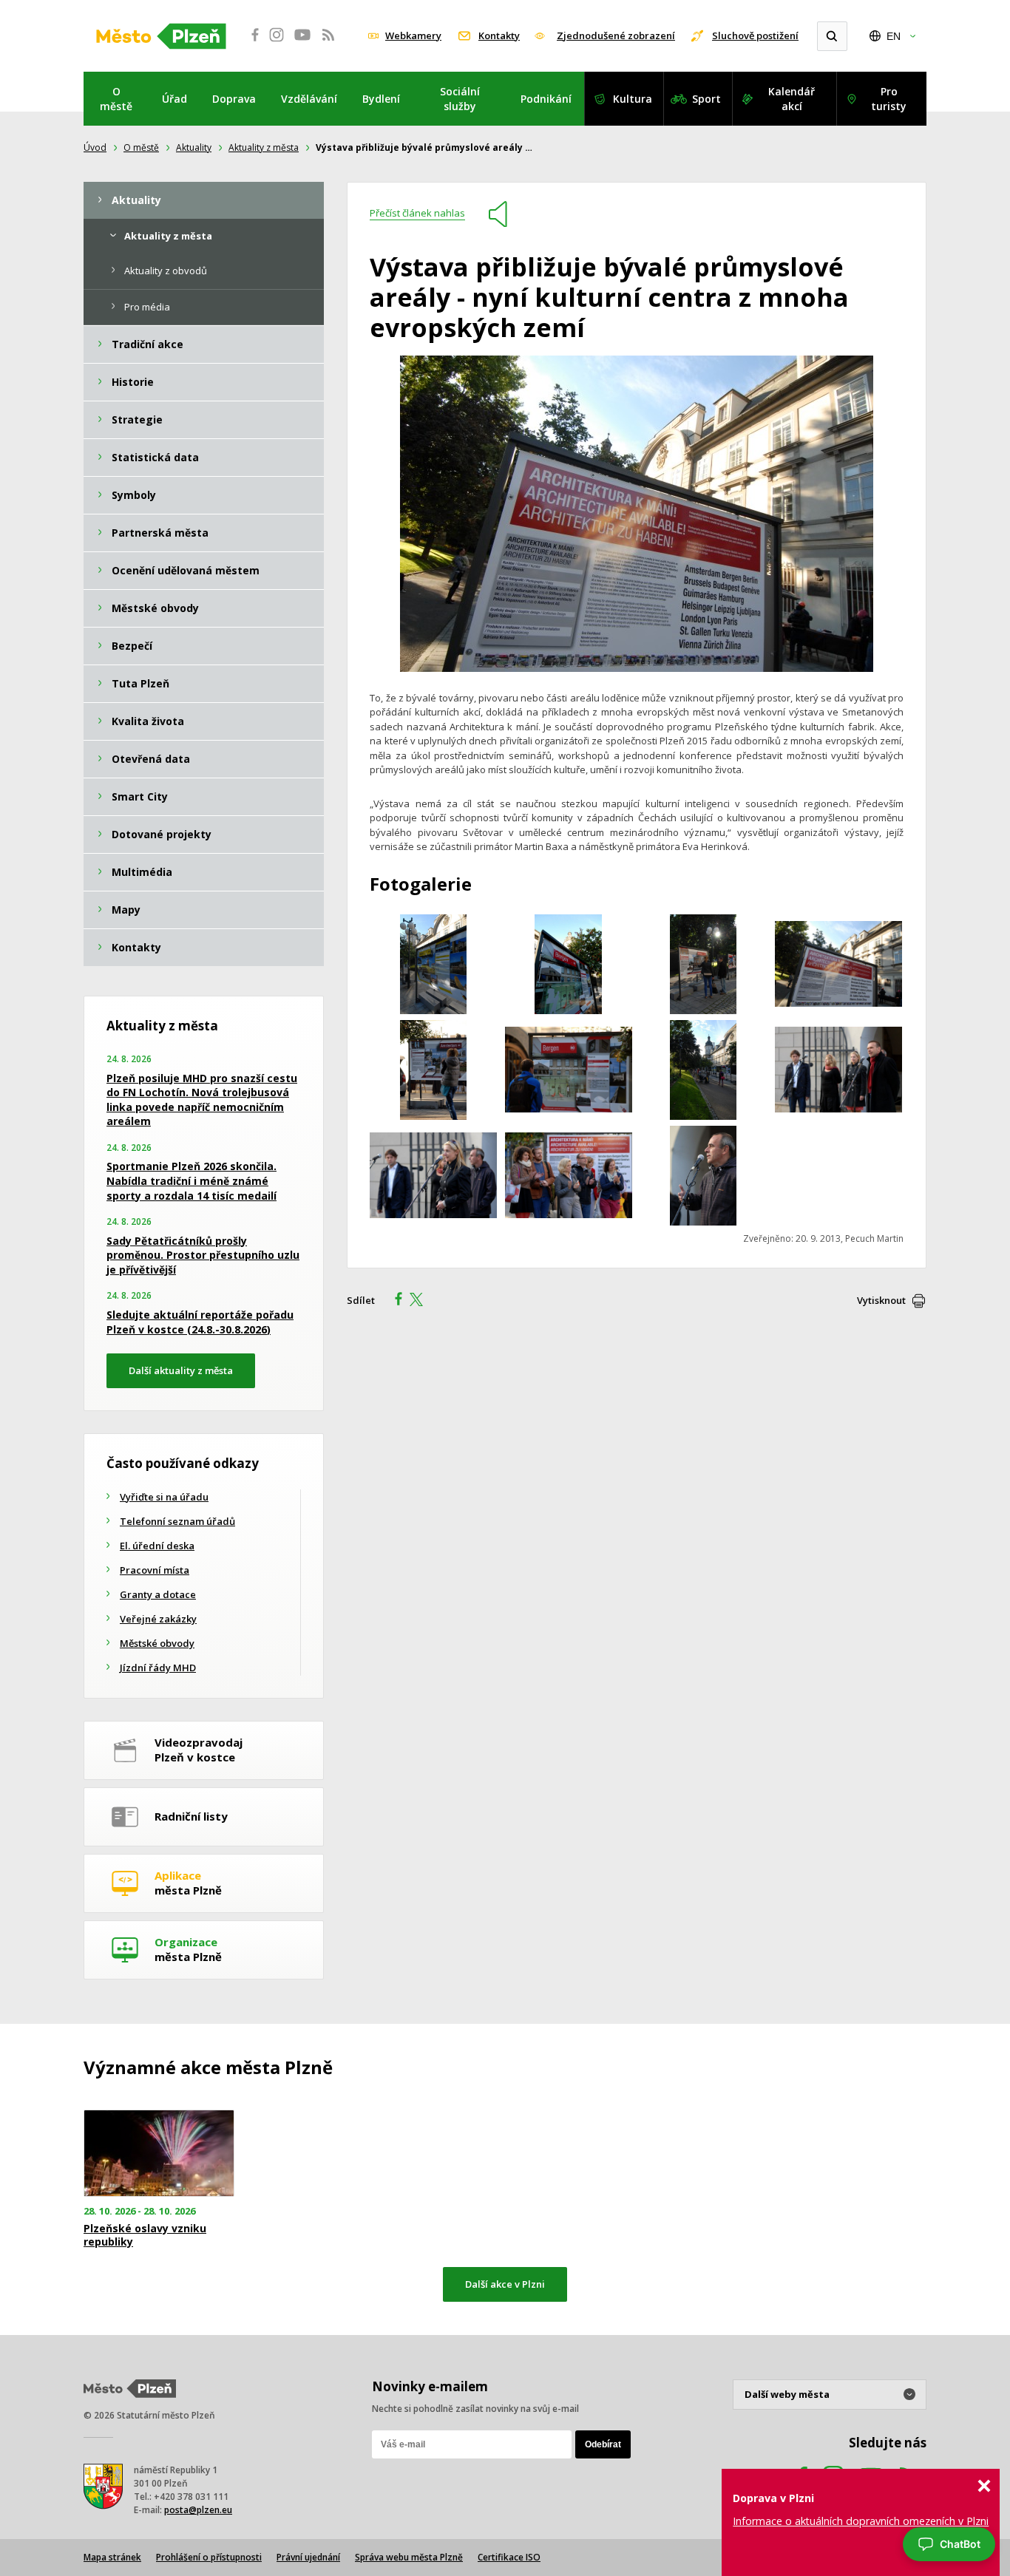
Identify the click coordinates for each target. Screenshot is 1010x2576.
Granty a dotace (158, 1594)
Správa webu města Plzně (409, 2557)
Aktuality (194, 147)
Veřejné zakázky (158, 1619)
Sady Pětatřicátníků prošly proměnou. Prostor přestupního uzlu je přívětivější (203, 1255)
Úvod (95, 147)
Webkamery (413, 35)
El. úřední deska (157, 1546)
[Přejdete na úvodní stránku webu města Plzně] (161, 36)
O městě (116, 99)
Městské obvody (157, 1643)
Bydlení (381, 99)
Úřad (174, 99)
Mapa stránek (112, 2557)
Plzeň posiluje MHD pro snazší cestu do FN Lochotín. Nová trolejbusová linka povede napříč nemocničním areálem (202, 1100)
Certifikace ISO (509, 2557)
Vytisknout (881, 1300)
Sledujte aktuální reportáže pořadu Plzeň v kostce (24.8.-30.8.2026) (200, 1322)
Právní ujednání (308, 2557)
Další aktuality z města (181, 1370)
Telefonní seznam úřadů (177, 1521)
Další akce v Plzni (505, 2284)
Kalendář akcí (792, 99)
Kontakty (499, 35)
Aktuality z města (264, 147)
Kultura (633, 99)
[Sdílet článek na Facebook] (394, 1301)
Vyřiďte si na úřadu (164, 1497)
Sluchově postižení (755, 35)
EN (894, 36)
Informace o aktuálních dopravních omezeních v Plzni (861, 2521)
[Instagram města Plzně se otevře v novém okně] (277, 43)
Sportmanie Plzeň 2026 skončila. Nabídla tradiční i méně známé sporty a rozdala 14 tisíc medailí (192, 1180)
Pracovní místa (155, 1570)
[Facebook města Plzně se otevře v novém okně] (251, 43)
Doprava (234, 99)
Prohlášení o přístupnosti (209, 2557)
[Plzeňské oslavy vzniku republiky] (159, 2154)
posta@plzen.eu (198, 2510)
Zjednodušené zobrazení (616, 35)
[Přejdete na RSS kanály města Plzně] (328, 43)
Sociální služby (460, 99)
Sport (706, 99)
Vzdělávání (309, 99)
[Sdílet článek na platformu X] (421, 1301)
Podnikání (546, 99)
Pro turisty (889, 99)
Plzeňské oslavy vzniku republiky (145, 2235)
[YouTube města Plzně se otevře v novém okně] (302, 43)
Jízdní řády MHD (158, 1668)
